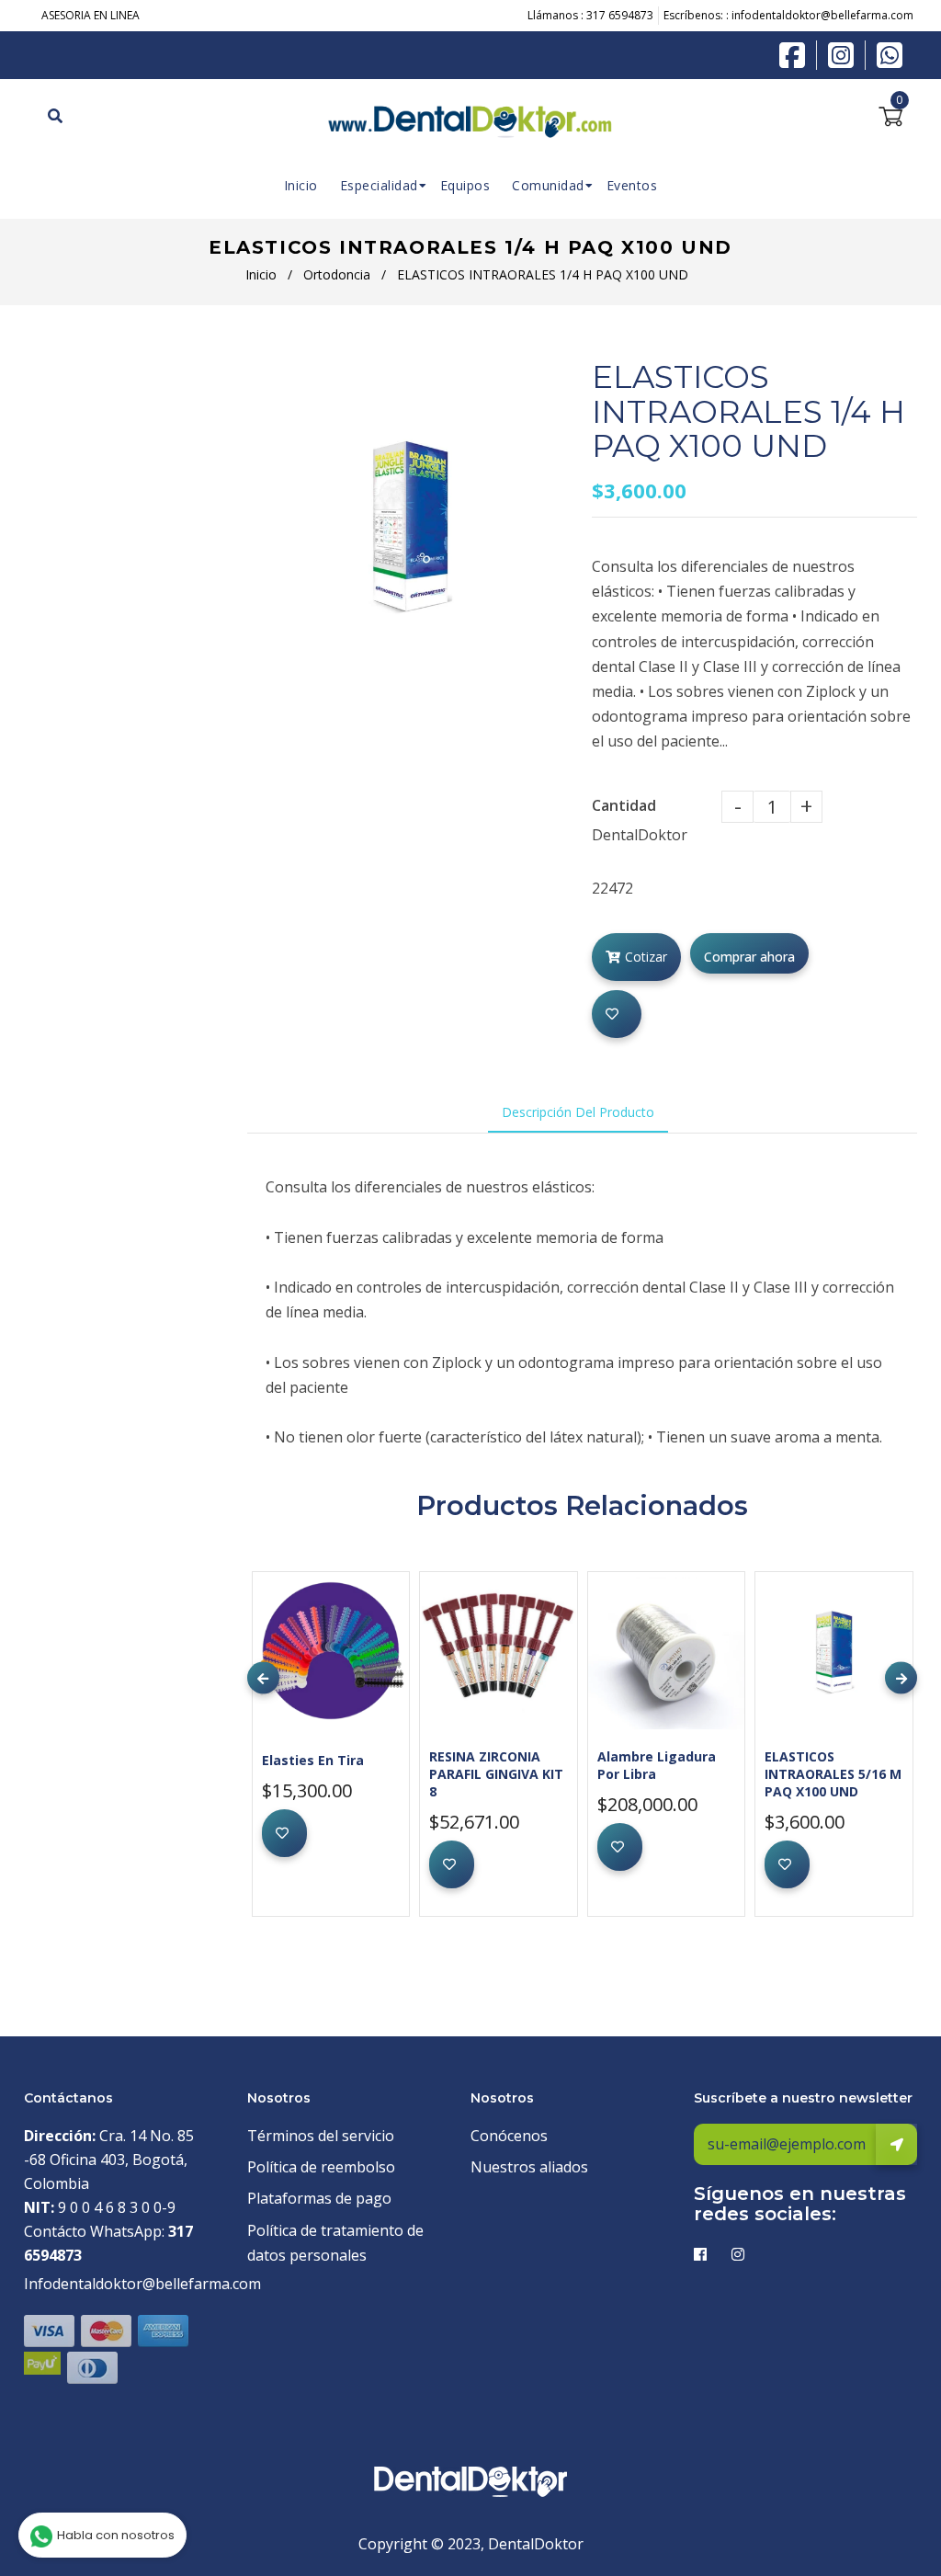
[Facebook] (797, 53)
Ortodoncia (337, 274)
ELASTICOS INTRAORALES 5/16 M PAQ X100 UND (833, 1774)
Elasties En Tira (313, 1760)
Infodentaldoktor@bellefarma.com (142, 2284)
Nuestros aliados (529, 2167)
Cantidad (624, 805)
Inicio (261, 274)
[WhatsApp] (890, 53)
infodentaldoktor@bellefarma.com (822, 15)
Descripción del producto (578, 1112)
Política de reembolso (321, 2167)
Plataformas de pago (319, 2198)
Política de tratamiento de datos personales (335, 2243)
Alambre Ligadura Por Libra (657, 1765)
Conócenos (509, 2136)
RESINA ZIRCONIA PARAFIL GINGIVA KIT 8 (496, 1774)
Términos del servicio (321, 2136)
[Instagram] (845, 55)
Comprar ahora (749, 957)
